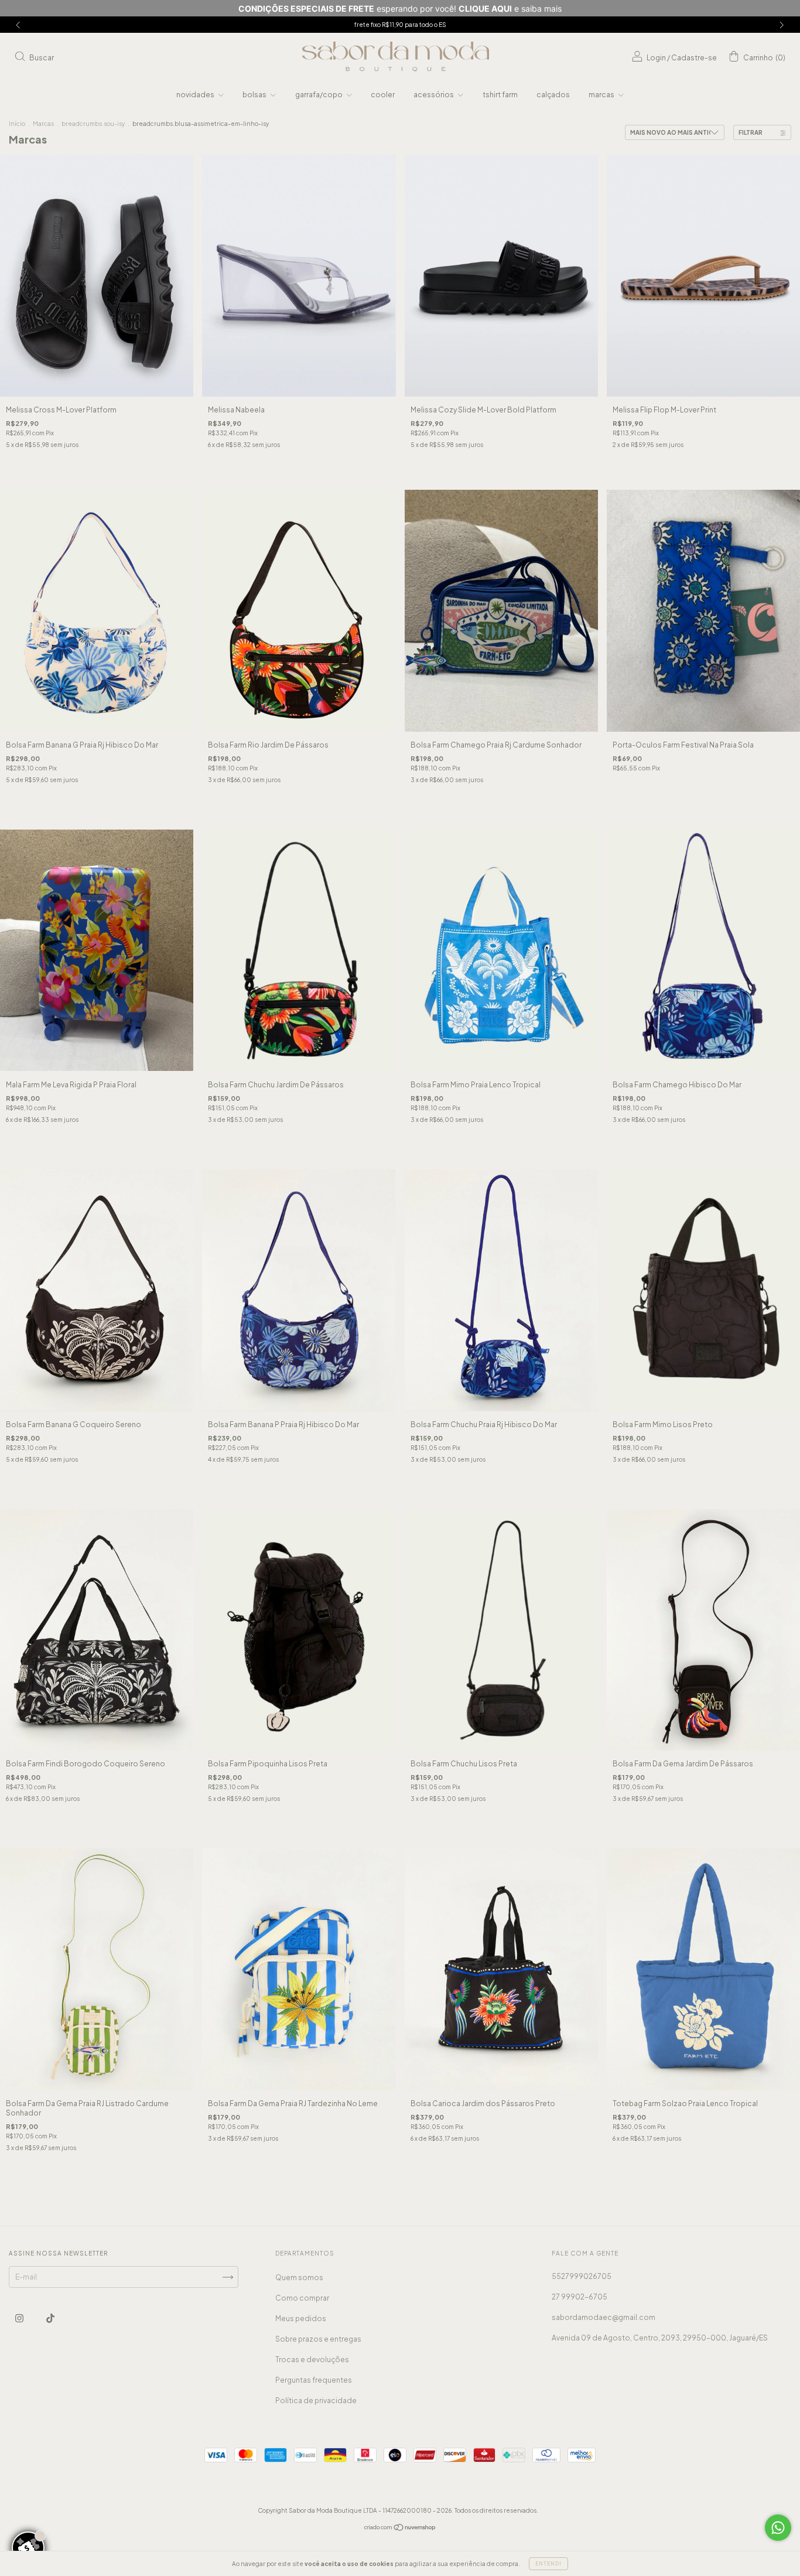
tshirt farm (500, 95)
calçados (553, 95)
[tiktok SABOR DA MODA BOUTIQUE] (50, 2319)
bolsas (255, 95)
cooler (383, 95)
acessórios (434, 95)
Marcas (43, 124)
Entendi (548, 2564)
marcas (602, 95)
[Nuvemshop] (400, 2529)
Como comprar (302, 2298)
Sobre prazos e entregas (318, 2339)
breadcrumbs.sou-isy (93, 124)
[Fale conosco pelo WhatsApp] (778, 2528)
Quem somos (299, 2278)
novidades (196, 95)
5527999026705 (582, 2276)
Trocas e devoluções (312, 2360)
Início (17, 124)
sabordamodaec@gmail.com (604, 2317)
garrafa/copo (319, 95)
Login (656, 58)
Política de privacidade (316, 2401)
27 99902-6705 (580, 2297)
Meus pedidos (301, 2319)
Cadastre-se (694, 58)
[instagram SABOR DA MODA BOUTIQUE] (20, 2319)
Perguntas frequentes (314, 2380)
